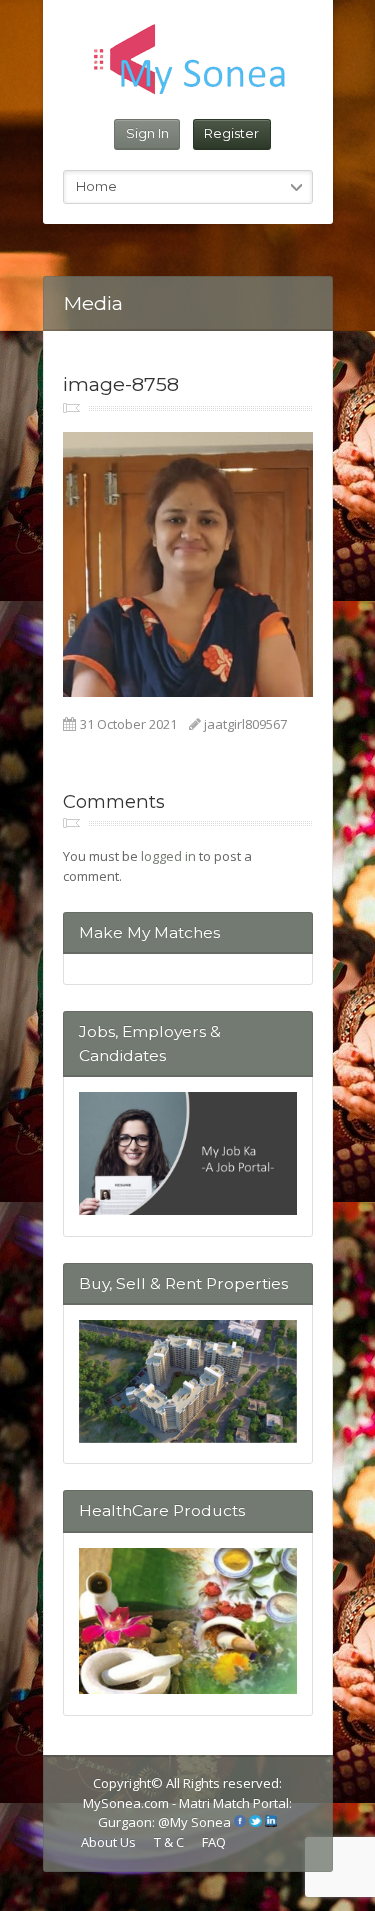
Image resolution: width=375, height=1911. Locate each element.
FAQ (214, 1842)
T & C (169, 1842)
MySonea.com (127, 1803)
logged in (168, 856)
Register (231, 133)
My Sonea (200, 1822)
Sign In (147, 133)
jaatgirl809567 (245, 724)
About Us (108, 1842)
